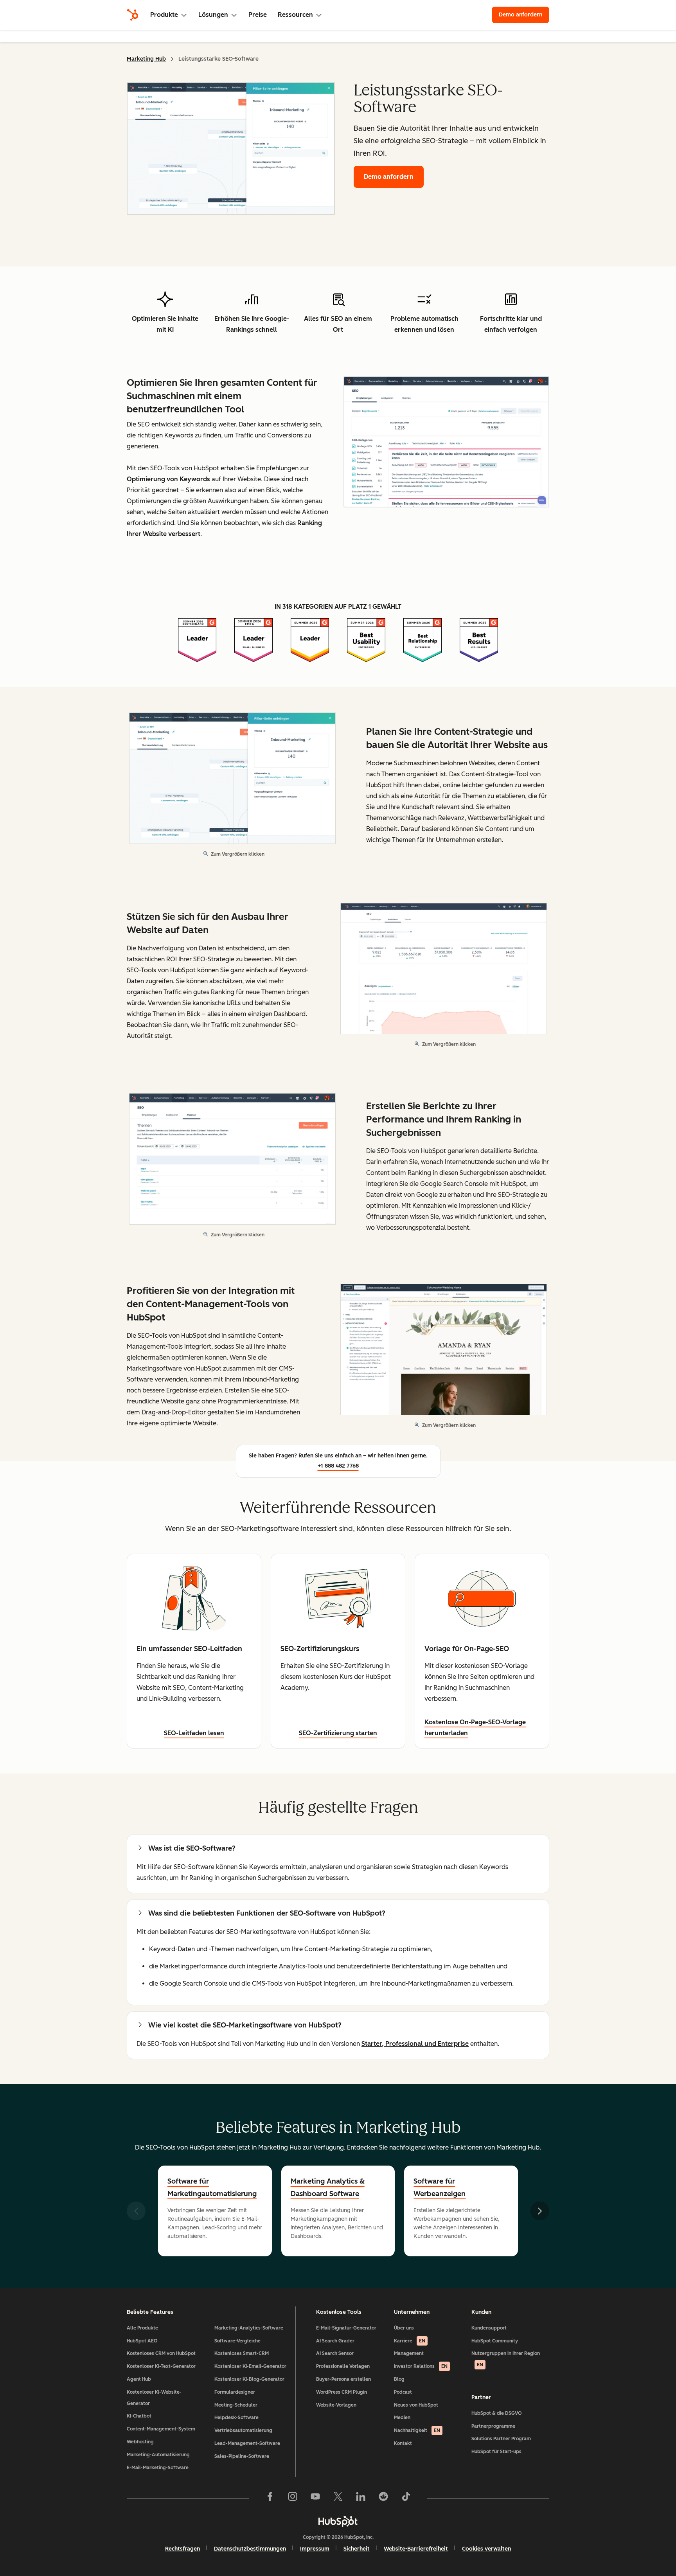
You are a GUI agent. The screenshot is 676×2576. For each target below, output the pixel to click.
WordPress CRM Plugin (342, 2392)
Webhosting (140, 2442)
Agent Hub (139, 2379)
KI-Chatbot (139, 2416)
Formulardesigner (235, 2392)
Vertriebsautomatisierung (243, 2430)
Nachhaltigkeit (417, 2430)
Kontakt (403, 2443)
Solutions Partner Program (501, 2439)
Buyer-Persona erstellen (343, 2379)
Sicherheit (357, 2549)
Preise (258, 15)
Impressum (315, 2549)
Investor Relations (421, 2366)
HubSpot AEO (142, 2341)
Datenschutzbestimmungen (250, 2549)
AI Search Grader (335, 2341)
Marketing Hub (146, 59)
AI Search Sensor (335, 2353)
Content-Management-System (161, 2429)
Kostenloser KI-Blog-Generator (249, 2379)
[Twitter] (338, 2498)
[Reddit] (383, 2498)
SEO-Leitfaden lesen (194, 1733)
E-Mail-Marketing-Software (158, 2468)
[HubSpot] (133, 15)
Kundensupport (489, 2328)
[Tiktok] (406, 2498)
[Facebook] (270, 2498)
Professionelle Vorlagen (343, 2366)
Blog (399, 2379)
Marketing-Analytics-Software (249, 2328)
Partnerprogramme (493, 2426)
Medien (402, 2418)
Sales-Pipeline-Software (242, 2456)
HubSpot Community (495, 2341)
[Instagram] (293, 2498)
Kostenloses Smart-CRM (242, 2353)
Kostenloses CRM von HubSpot (161, 2353)
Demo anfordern (524, 15)
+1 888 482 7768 (338, 1466)
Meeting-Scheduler (236, 2405)
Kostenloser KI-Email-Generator (250, 2366)
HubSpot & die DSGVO (497, 2413)
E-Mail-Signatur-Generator (346, 2328)
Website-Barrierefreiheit (416, 2549)
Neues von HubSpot (416, 2405)
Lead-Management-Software (247, 2443)
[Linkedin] (361, 2498)
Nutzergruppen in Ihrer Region (506, 2359)
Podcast (403, 2392)
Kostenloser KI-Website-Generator (154, 2398)
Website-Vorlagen (336, 2405)
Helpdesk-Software (236, 2418)
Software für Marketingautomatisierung (212, 2187)
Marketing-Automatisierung (158, 2455)
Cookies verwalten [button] (486, 2549)
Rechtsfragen (182, 2549)
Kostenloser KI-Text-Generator (161, 2366)
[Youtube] (315, 2498)
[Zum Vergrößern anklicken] (446, 443)
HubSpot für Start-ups (496, 2452)
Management (409, 2353)
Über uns (404, 2328)
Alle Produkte (142, 2328)
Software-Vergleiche (237, 2341)
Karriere (410, 2341)
